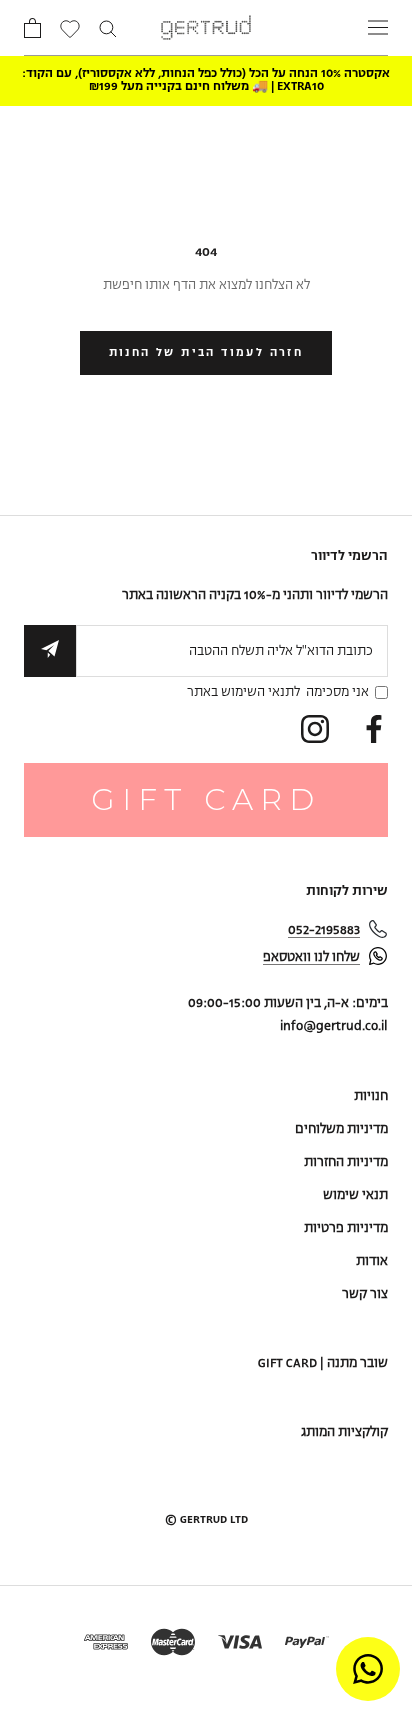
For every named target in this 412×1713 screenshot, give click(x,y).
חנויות (371, 1096)
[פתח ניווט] (378, 27)
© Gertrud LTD (206, 1520)
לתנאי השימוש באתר (243, 692)
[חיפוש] (108, 27)
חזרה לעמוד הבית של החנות (206, 353)
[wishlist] (70, 31)
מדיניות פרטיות (346, 1228)
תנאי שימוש (355, 1195)
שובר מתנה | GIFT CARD (323, 1363)
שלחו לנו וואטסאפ (311, 957)
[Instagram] (315, 729)
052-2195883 (324, 930)
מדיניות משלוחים (341, 1129)
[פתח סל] (32, 28)
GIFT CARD (206, 799)
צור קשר (365, 1294)
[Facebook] (374, 729)
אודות (372, 1261)
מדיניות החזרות (346, 1162)
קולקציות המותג (344, 1432)
